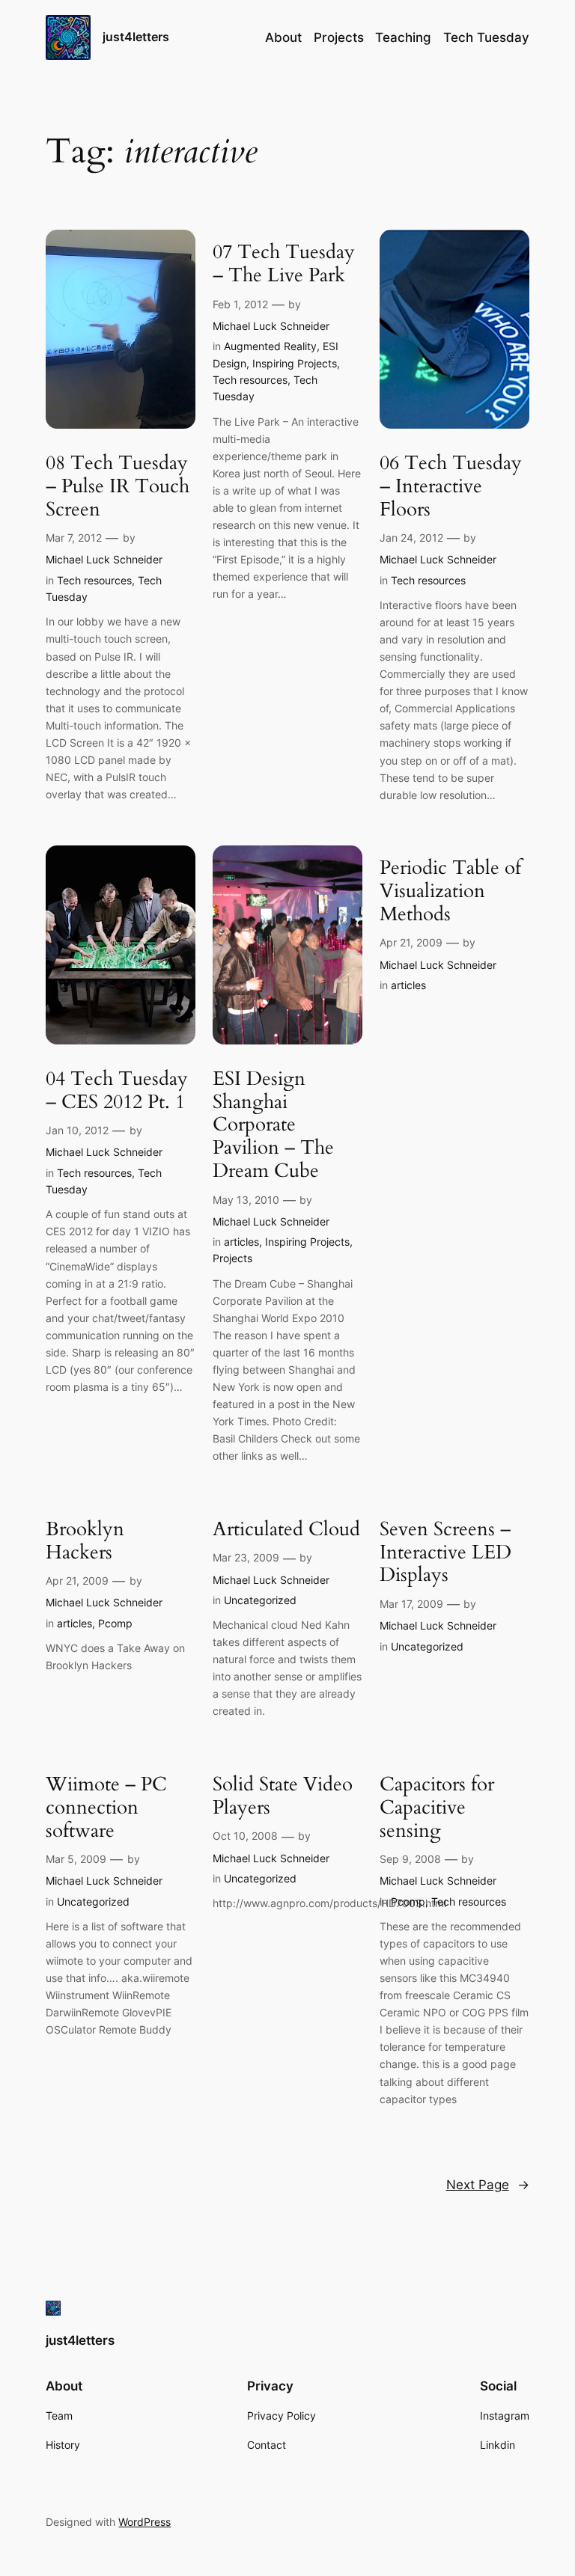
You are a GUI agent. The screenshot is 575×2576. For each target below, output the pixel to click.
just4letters (136, 37)
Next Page (488, 2185)
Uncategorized (260, 1600)
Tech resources (94, 580)
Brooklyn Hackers (85, 1541)
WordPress (144, 2522)
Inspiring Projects (295, 363)
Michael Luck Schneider (104, 559)
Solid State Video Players (283, 1796)
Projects (232, 1258)
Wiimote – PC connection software (106, 1808)
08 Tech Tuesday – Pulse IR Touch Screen (118, 486)
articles (241, 1242)
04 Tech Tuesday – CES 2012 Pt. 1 (117, 1091)
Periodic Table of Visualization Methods (450, 891)
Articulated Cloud (286, 1530)
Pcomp (115, 1623)
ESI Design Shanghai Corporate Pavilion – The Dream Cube (273, 1125)
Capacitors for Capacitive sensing (437, 1808)
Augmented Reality (270, 346)
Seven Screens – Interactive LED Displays (445, 1552)
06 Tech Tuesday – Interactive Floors (451, 486)
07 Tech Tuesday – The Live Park (284, 264)
